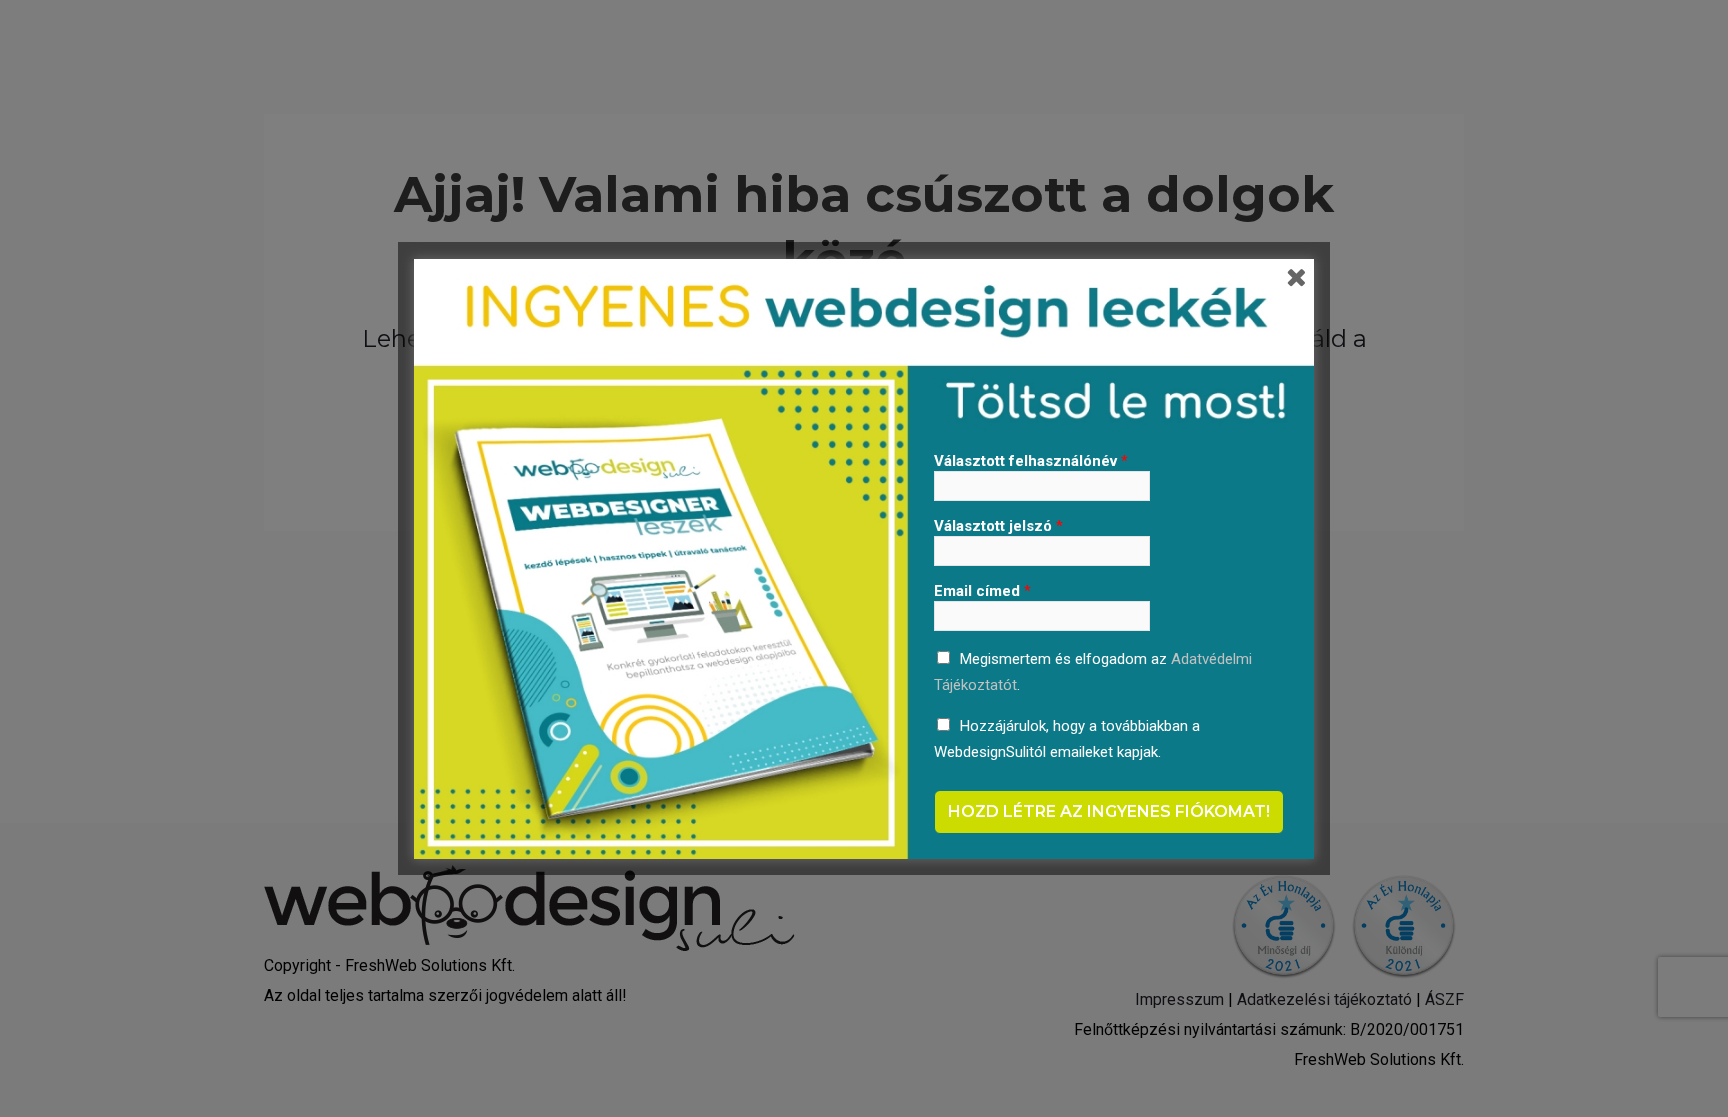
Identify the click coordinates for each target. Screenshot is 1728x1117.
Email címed (982, 591)
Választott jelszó (998, 526)
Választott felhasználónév (1031, 461)
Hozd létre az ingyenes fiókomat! (1109, 811)
